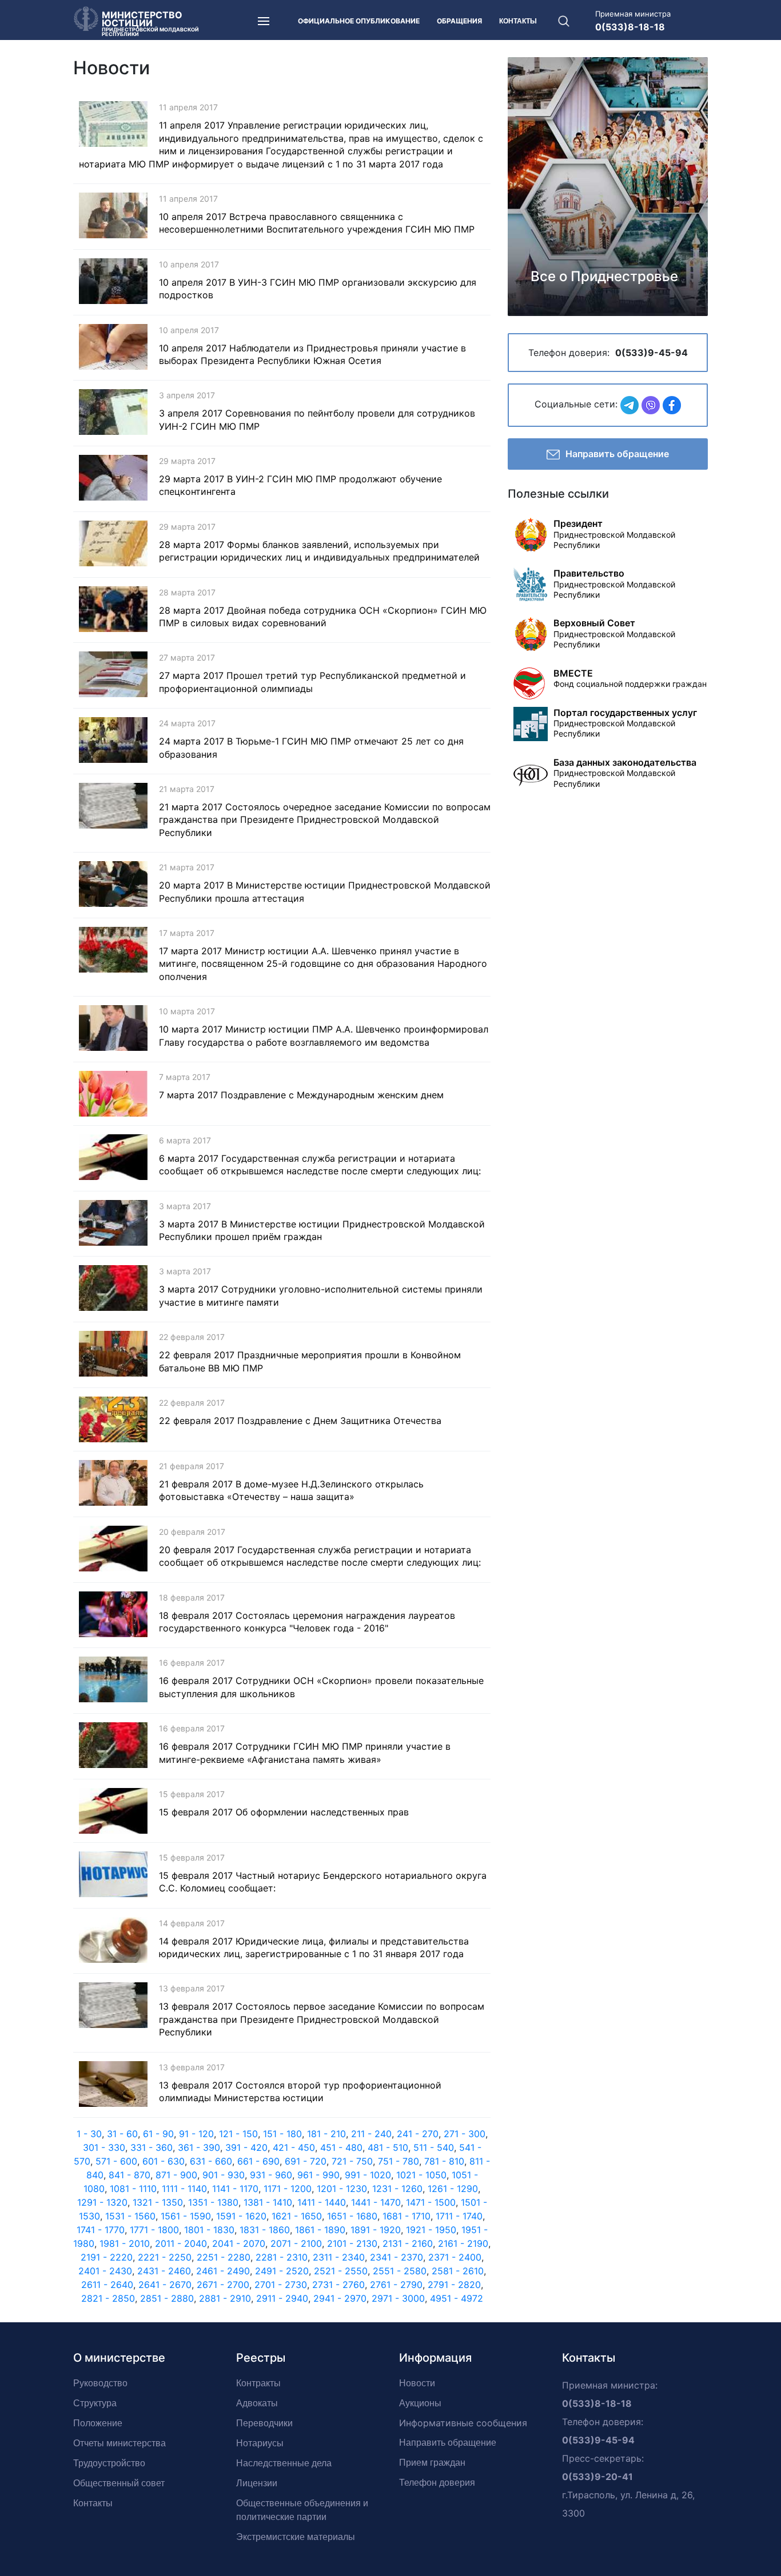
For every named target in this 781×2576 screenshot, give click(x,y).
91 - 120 (196, 2134)
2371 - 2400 (455, 2257)
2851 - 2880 (167, 2298)
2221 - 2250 (165, 2257)
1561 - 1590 (186, 2216)
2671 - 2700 (223, 2285)
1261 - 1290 (453, 2189)
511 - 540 (434, 2147)
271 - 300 (465, 2134)
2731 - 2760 (338, 2285)
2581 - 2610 (458, 2271)
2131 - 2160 (408, 2243)
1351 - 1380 (213, 2202)
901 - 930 (224, 2175)
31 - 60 (122, 2134)
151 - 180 (282, 2134)
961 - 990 (318, 2175)
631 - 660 (211, 2161)
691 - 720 (306, 2161)
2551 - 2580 (400, 2271)
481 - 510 (388, 2147)
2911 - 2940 (282, 2298)
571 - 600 (116, 2161)
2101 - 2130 (352, 2243)
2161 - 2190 (463, 2243)
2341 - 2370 (397, 2257)
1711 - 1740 (459, 2216)
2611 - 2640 (107, 2285)
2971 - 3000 (398, 2298)
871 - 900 (176, 2175)
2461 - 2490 (223, 2271)
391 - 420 (246, 2147)
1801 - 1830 (209, 2230)
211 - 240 (371, 2134)
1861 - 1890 (320, 2230)
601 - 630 (164, 2161)
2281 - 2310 (282, 2257)
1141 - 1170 (235, 2189)
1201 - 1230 (342, 2189)
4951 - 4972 (457, 2298)
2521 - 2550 (341, 2271)
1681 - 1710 (407, 2216)
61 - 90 (158, 2134)
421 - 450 (294, 2147)
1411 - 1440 (322, 2202)
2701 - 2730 (281, 2285)
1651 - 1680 (352, 2216)
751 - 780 (399, 2161)
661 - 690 (258, 2161)
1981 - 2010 (125, 2243)
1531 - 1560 (130, 2216)
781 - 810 (444, 2161)
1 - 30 (89, 2134)
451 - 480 (341, 2147)
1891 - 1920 (376, 2230)
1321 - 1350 (158, 2202)
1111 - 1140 (184, 2189)
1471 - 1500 (431, 2202)
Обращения (459, 21)
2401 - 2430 (105, 2271)
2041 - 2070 (239, 2243)
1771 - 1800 (154, 2230)
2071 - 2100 (296, 2243)
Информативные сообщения (463, 2423)
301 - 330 (104, 2147)
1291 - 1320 (102, 2202)
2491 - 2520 (282, 2271)
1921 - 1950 (431, 2230)
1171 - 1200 (288, 2189)
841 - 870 (129, 2175)
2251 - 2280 (224, 2257)
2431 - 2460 (164, 2271)
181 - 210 (326, 2134)
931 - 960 (271, 2175)
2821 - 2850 (108, 2298)
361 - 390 (199, 2147)
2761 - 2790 (396, 2285)
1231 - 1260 (397, 2189)
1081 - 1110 (133, 2189)
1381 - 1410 (268, 2202)
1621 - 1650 (297, 2216)
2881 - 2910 (225, 2298)
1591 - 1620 (241, 2216)
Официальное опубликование (359, 21)
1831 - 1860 (265, 2230)
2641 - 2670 (165, 2285)
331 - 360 (152, 2147)
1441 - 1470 (376, 2202)
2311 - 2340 (339, 2257)
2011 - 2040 (181, 2243)
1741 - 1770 (101, 2230)
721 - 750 (352, 2161)
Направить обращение (617, 454)
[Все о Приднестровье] (608, 186)
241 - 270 (418, 2134)
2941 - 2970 (340, 2298)
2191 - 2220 (107, 2257)
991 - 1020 (368, 2175)
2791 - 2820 (454, 2285)
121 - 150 (238, 2134)
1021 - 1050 (421, 2175)
